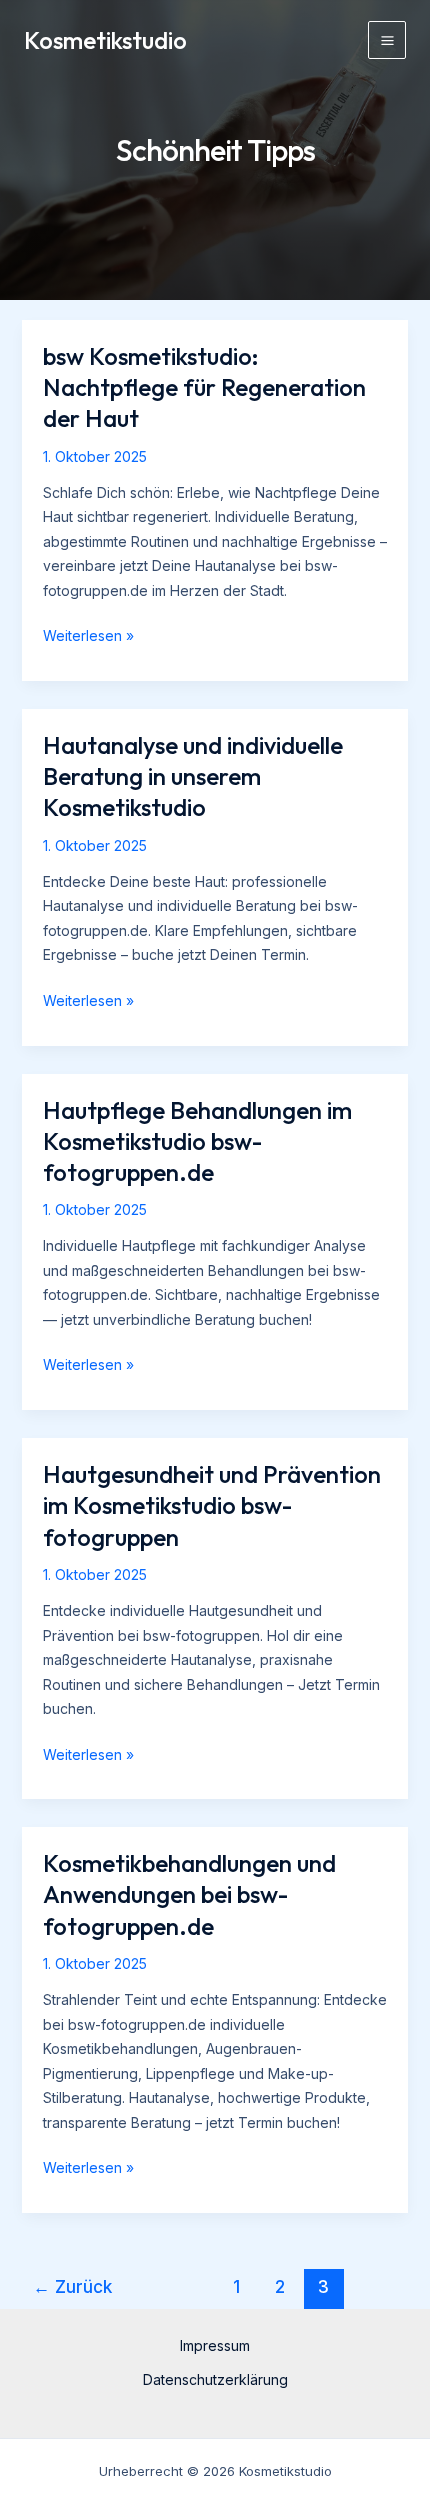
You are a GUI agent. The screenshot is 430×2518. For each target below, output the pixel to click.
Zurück (72, 2286)
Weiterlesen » (88, 637)
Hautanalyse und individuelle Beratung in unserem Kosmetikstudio (193, 776)
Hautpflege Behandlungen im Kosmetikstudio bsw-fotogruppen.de (197, 1141)
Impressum (215, 2345)
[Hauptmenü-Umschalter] (387, 40)
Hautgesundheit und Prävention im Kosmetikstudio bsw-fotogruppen (212, 1505)
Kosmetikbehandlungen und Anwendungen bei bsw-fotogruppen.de (189, 1894)
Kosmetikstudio (105, 40)
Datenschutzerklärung (215, 2379)
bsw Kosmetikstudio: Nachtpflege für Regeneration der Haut (204, 387)
